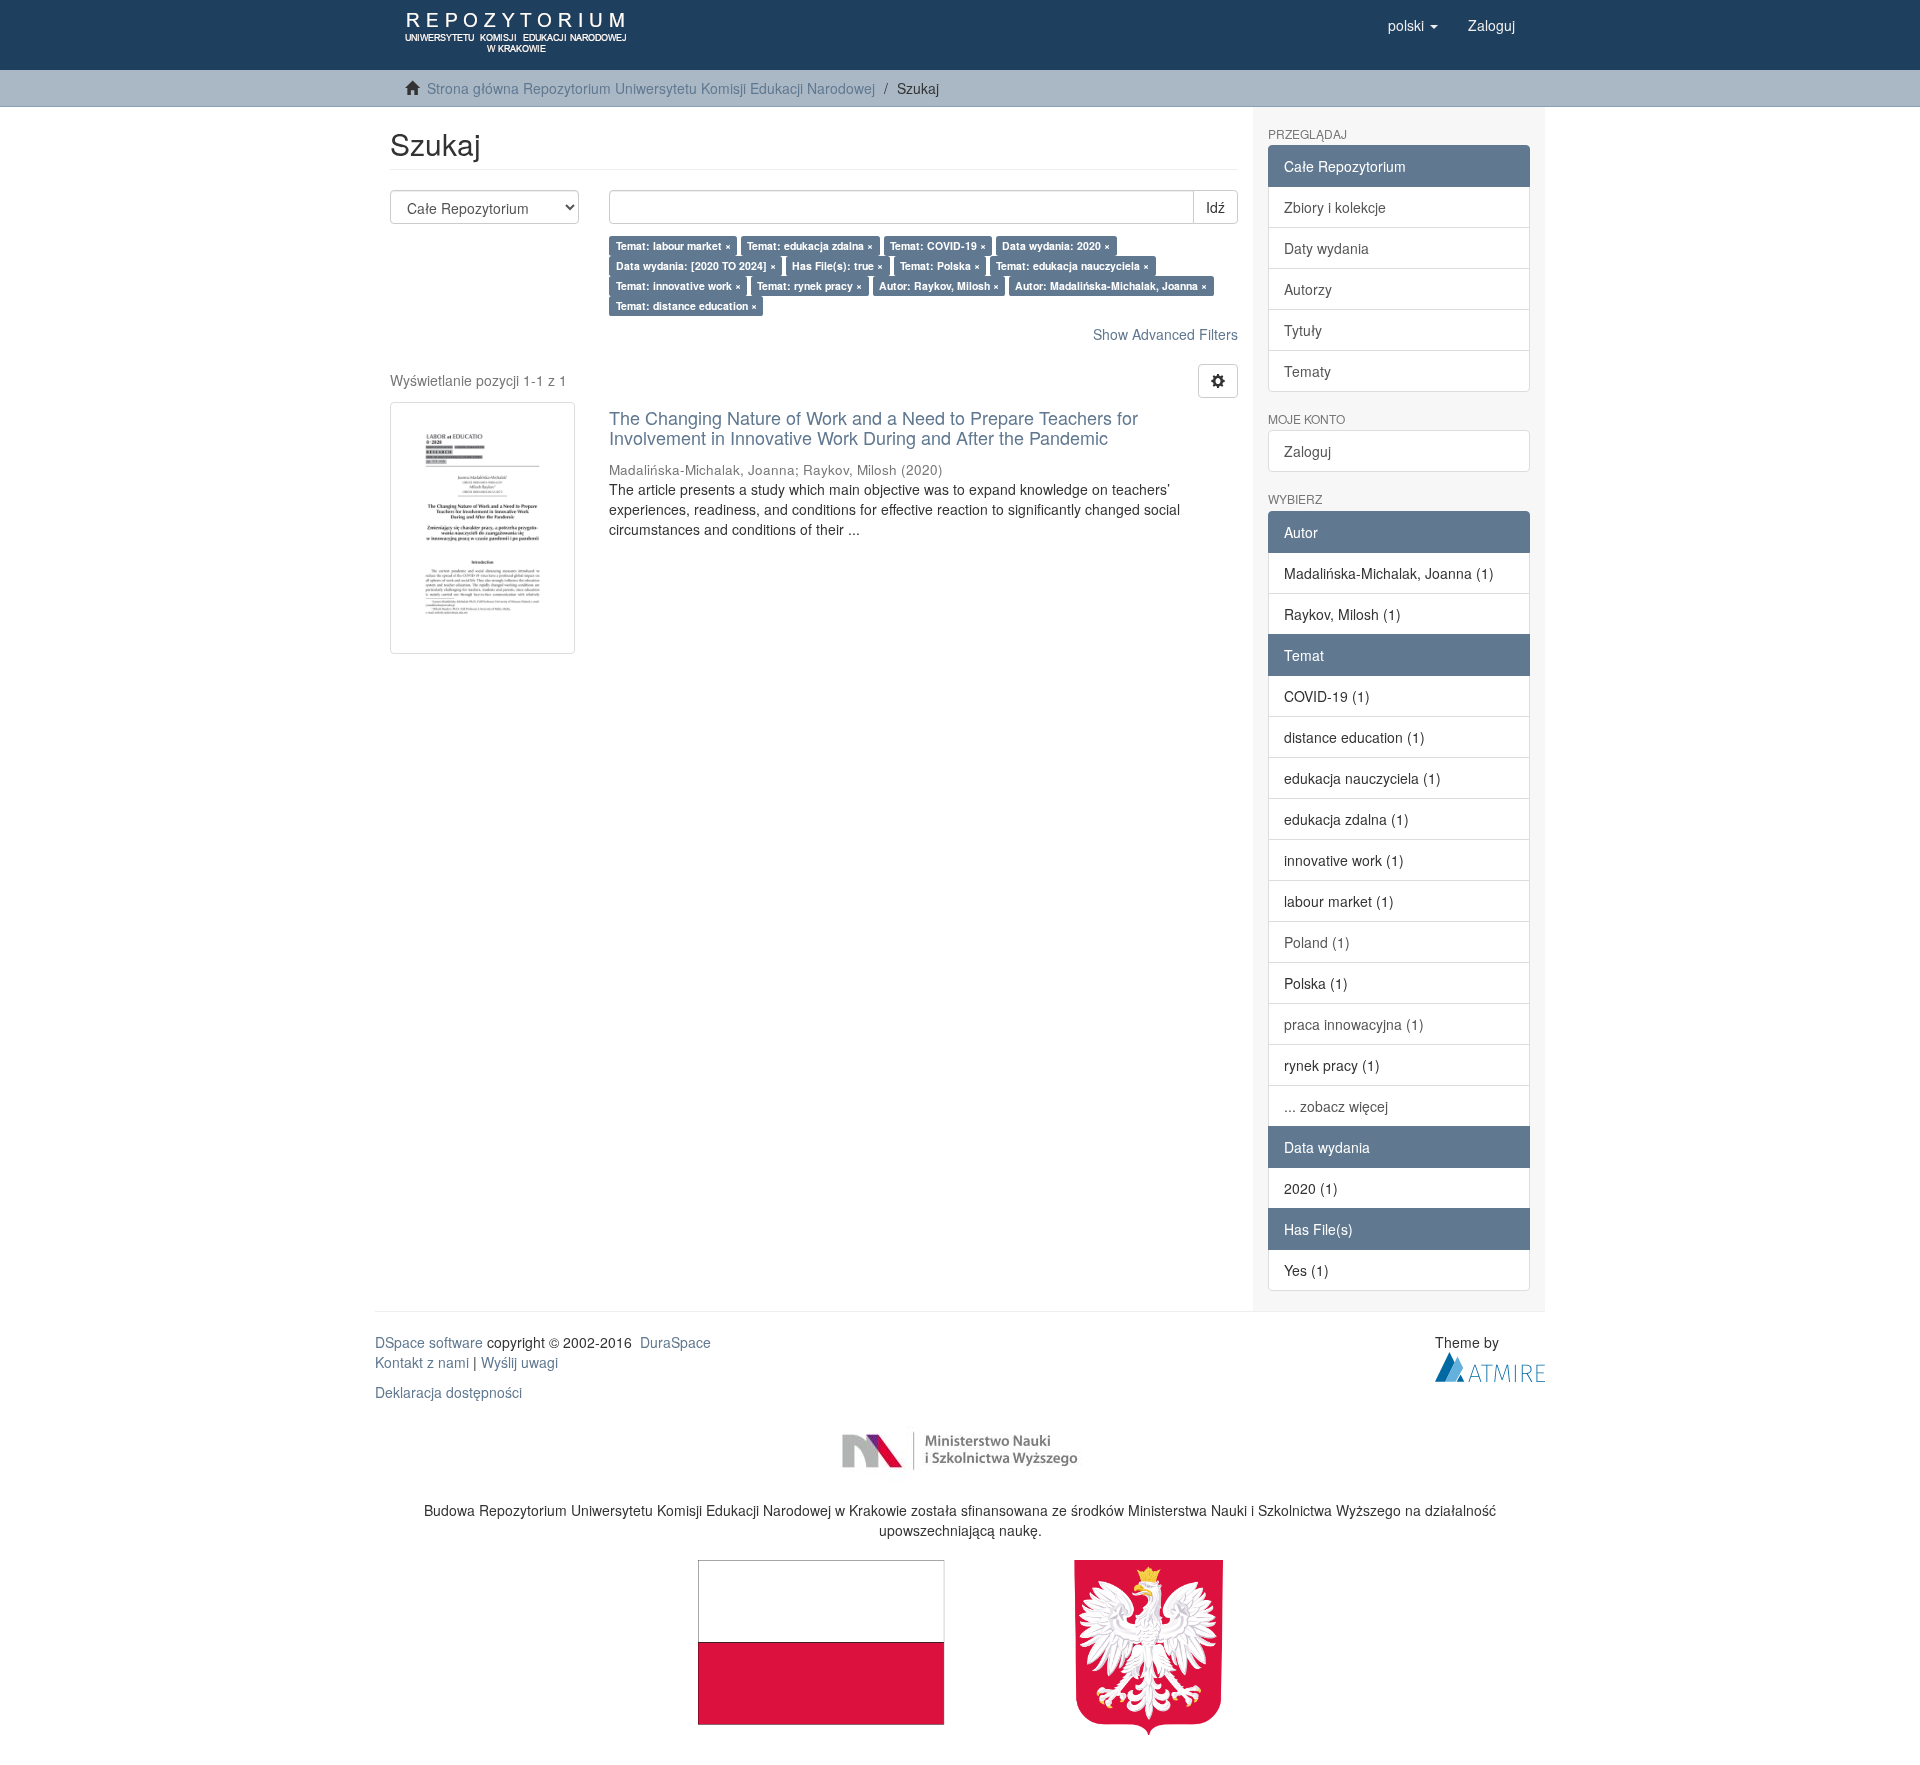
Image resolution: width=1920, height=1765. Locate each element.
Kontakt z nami (422, 1362)
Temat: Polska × (940, 265)
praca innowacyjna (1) (1354, 1024)
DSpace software (429, 1342)
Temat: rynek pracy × (809, 285)
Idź (1215, 207)
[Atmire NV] (1490, 1364)
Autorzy (1308, 289)
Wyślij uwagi (519, 1362)
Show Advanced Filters (1165, 334)
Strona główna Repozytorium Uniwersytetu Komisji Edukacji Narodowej (651, 88)
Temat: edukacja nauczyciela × (1072, 265)
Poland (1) (1317, 942)
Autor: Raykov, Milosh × (939, 285)
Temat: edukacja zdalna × (810, 245)
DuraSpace (675, 1342)
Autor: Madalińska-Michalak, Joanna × (1111, 285)
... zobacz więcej (1336, 1106)
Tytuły (1303, 330)
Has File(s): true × (837, 265)
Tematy (1307, 371)
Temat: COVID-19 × (938, 245)
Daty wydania (1326, 248)
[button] (1413, 25)
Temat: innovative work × (678, 285)
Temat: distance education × (686, 305)
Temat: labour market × (673, 245)
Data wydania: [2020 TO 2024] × (696, 265)
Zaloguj (1307, 451)
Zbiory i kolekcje (1335, 207)
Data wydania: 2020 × (1056, 245)
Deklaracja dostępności (448, 1392)
